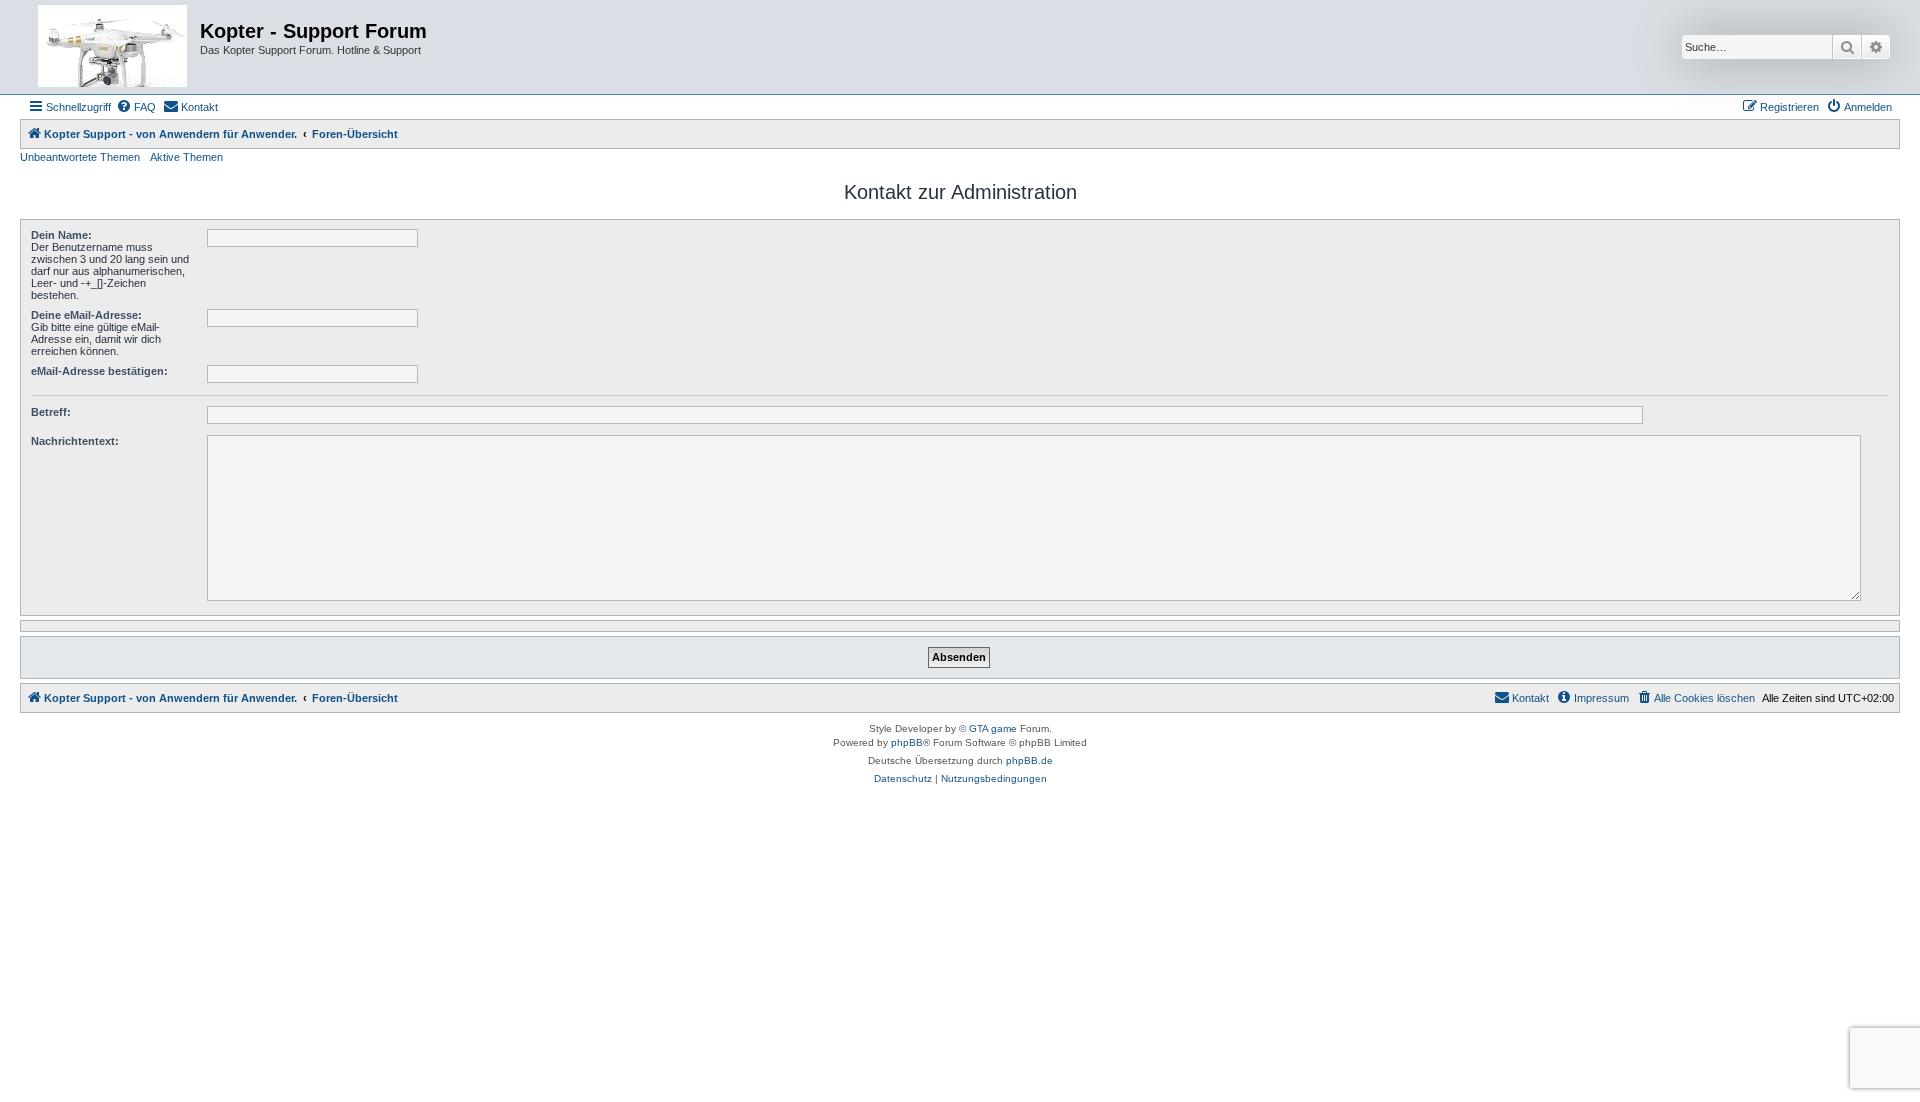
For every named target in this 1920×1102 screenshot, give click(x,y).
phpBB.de (1029, 760)
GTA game (993, 728)
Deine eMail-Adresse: (86, 315)
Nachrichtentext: (75, 441)
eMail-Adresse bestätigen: (99, 371)
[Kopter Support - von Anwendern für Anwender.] (112, 47)
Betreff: (51, 412)
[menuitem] (136, 107)
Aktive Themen (186, 157)
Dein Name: (61, 235)
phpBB (907, 742)
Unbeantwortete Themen (80, 157)
